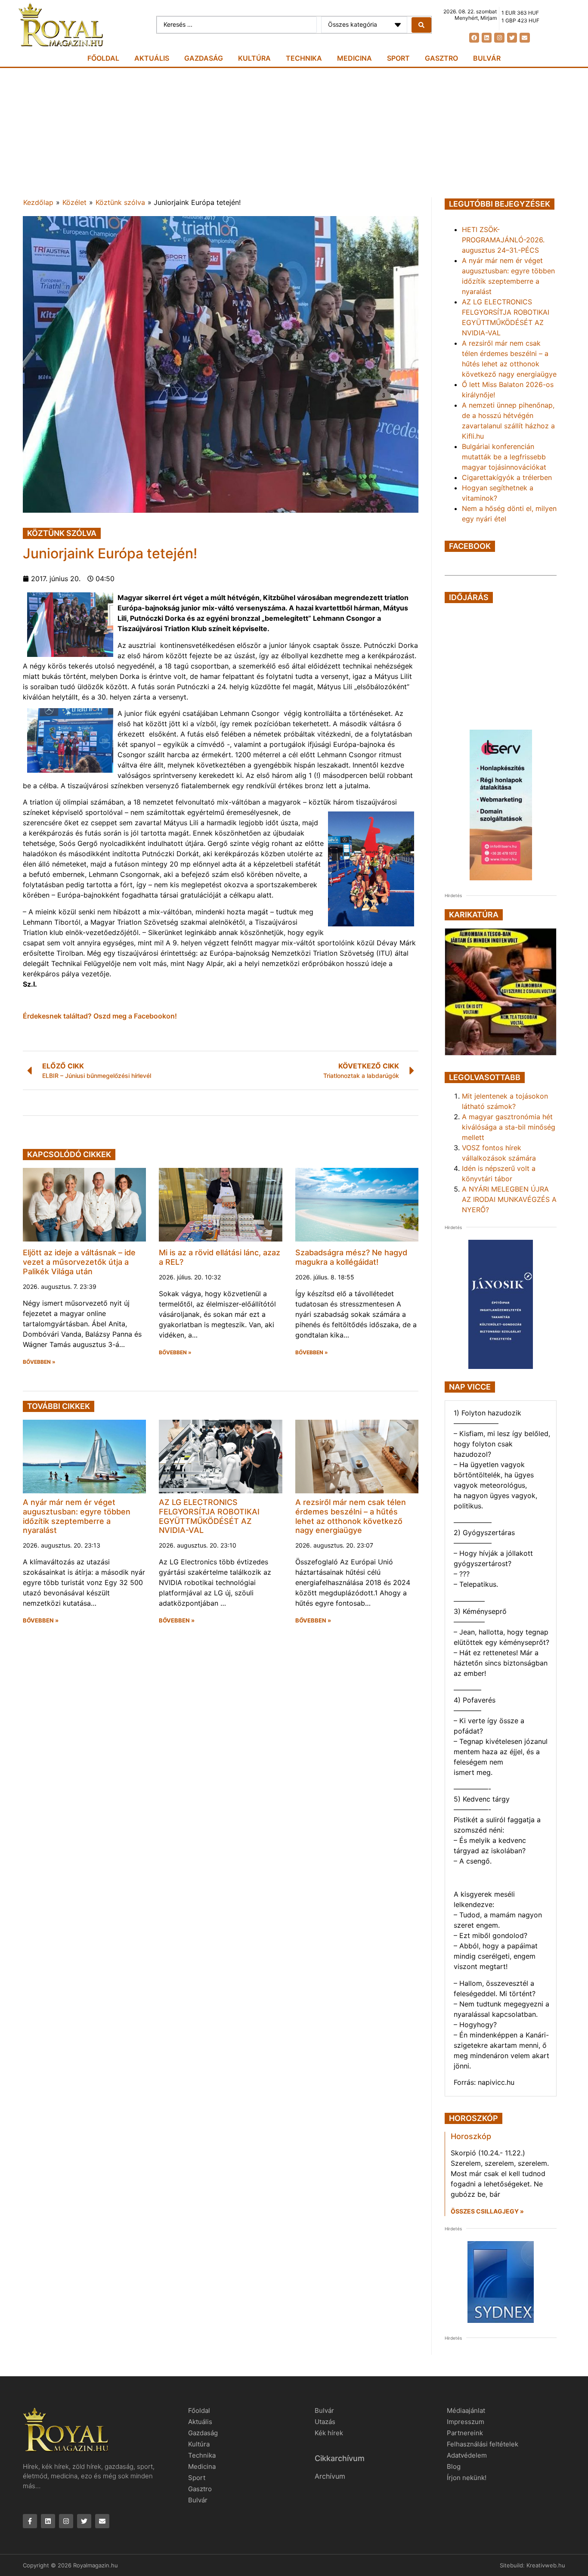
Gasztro (441, 58)
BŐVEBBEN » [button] (39, 1362)
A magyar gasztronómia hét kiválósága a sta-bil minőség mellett (509, 1127)
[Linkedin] (487, 38)
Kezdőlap (38, 202)
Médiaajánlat (466, 2410)
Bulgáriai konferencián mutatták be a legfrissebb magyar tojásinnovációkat (504, 457)
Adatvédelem (467, 2455)
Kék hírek (329, 2433)
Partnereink (465, 2433)
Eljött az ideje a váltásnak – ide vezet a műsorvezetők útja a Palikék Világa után (79, 1262)
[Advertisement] (294, 133)
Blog (454, 2466)
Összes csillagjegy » (487, 2211)
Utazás (325, 2422)
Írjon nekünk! (467, 2478)
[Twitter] (512, 38)
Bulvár (487, 58)
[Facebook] (474, 38)
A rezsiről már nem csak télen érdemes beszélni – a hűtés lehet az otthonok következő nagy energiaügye (351, 1516)
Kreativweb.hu (546, 2565)
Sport (398, 58)
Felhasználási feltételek (483, 2444)
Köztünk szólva (120, 202)
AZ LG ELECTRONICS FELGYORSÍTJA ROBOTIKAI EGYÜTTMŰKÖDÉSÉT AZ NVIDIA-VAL (209, 1516)
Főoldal (103, 58)
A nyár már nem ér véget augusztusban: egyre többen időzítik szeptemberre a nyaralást (77, 1516)
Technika (304, 58)
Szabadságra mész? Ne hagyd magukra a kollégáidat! (351, 1257)
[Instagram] (499, 38)
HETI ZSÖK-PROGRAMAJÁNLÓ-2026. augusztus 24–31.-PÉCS (503, 240)
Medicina (354, 58)
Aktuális (152, 58)
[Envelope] (525, 38)
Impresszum (466, 2422)
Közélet (74, 202)
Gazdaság (204, 58)
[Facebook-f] (30, 2521)
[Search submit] (421, 25)
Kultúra (254, 58)
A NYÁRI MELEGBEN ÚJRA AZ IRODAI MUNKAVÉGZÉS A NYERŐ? (509, 1199)
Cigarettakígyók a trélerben (507, 477)
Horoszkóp (471, 2136)
